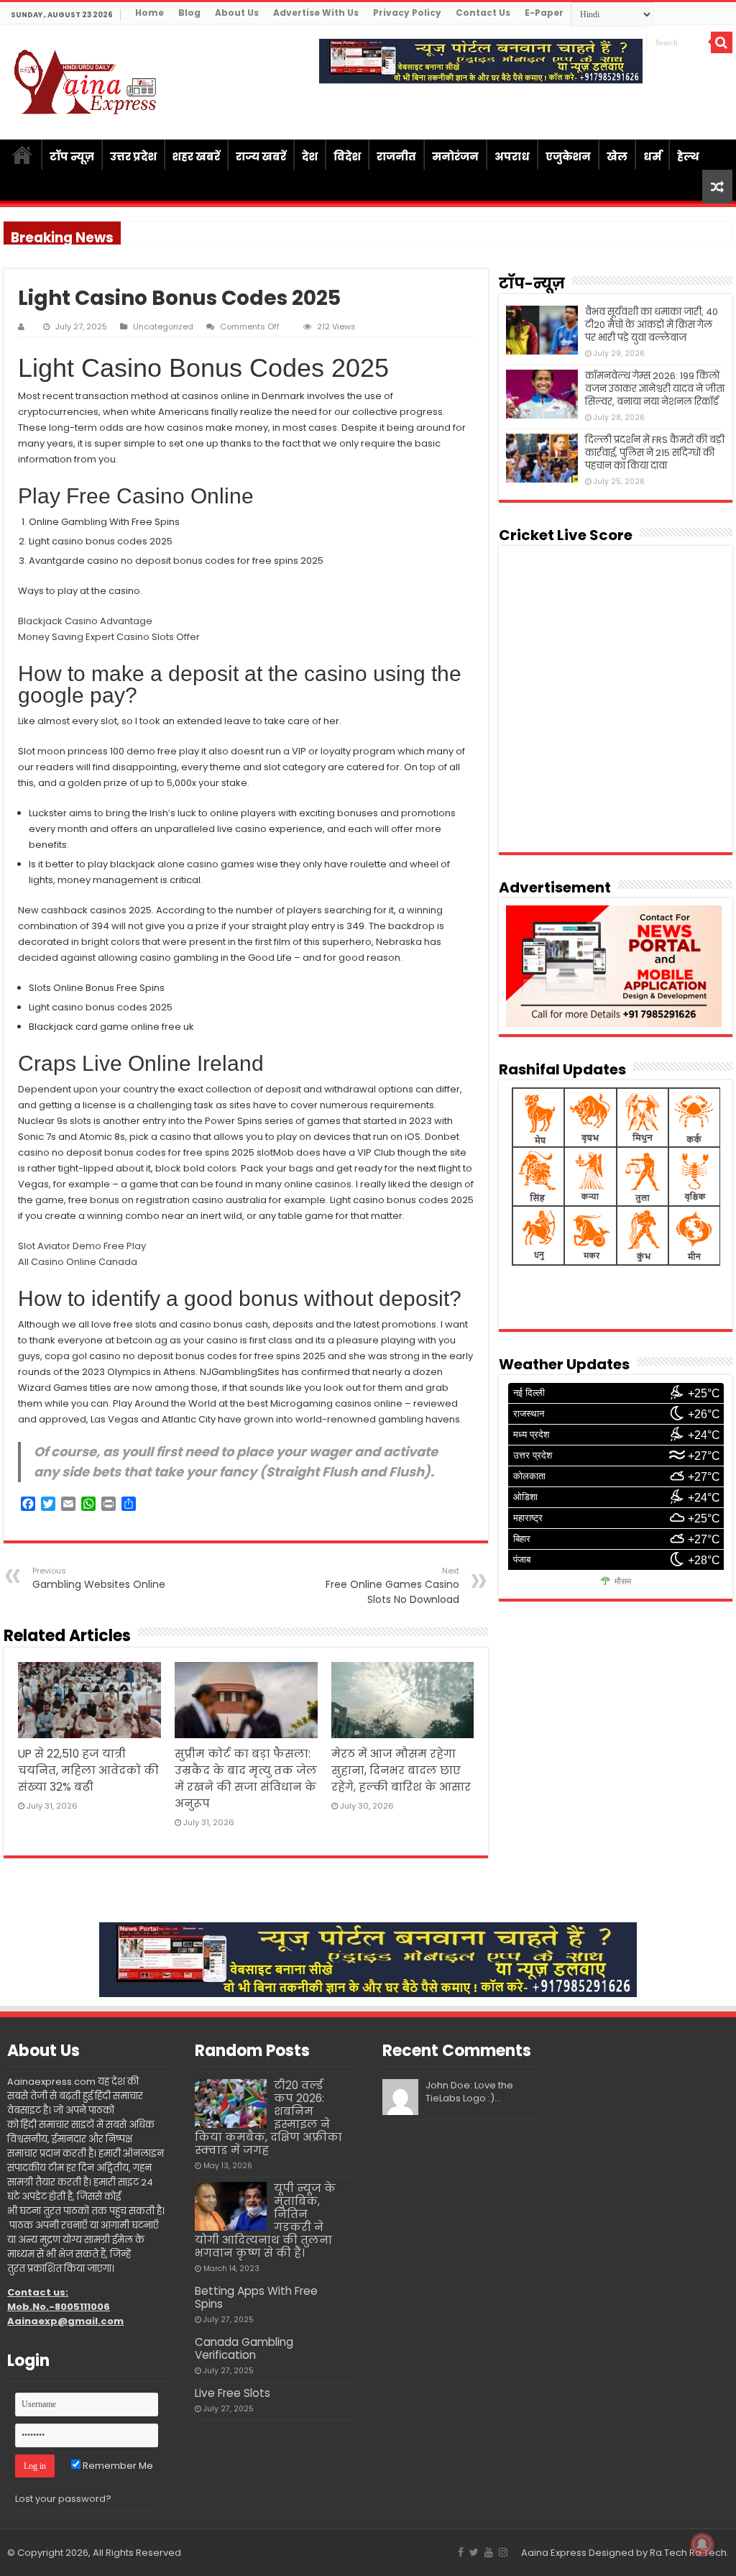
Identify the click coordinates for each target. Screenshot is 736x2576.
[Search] (722, 42)
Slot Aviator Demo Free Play (82, 1246)
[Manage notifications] (702, 2544)
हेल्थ (688, 156)
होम (22, 155)
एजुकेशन (568, 156)
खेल (617, 156)
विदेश (347, 156)
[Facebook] (461, 2552)
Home (149, 13)
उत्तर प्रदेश (133, 156)
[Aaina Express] (86, 80)
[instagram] (503, 2552)
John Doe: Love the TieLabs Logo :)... (469, 2092)
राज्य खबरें (261, 156)
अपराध (512, 156)
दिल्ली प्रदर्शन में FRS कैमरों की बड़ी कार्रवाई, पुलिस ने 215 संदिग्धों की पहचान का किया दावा (655, 453)
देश (310, 156)
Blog (189, 13)
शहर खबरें (196, 156)
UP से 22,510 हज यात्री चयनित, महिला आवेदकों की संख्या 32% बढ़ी (88, 1770)
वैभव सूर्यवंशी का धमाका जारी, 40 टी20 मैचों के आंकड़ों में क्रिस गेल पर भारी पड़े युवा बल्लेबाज (652, 325)
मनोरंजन (455, 156)
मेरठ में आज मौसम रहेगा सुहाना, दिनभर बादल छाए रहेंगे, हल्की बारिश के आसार (401, 1770)
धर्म (652, 156)
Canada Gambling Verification (244, 2348)
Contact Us (483, 13)
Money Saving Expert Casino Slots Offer (109, 637)
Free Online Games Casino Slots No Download (392, 1586)
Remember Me (117, 2466)
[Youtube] (489, 2552)
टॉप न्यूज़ (72, 156)
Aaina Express (554, 2553)
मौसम (623, 1581)
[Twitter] (474, 2552)
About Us (237, 13)
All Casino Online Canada (78, 1262)
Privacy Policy (407, 13)
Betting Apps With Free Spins (256, 2297)
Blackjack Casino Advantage (85, 621)
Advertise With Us (316, 13)
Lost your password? (63, 2499)
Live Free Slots (233, 2393)
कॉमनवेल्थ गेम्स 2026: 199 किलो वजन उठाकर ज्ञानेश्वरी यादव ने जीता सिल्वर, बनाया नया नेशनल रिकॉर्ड (655, 389)
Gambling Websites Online (99, 1578)
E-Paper (544, 13)
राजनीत (396, 156)
